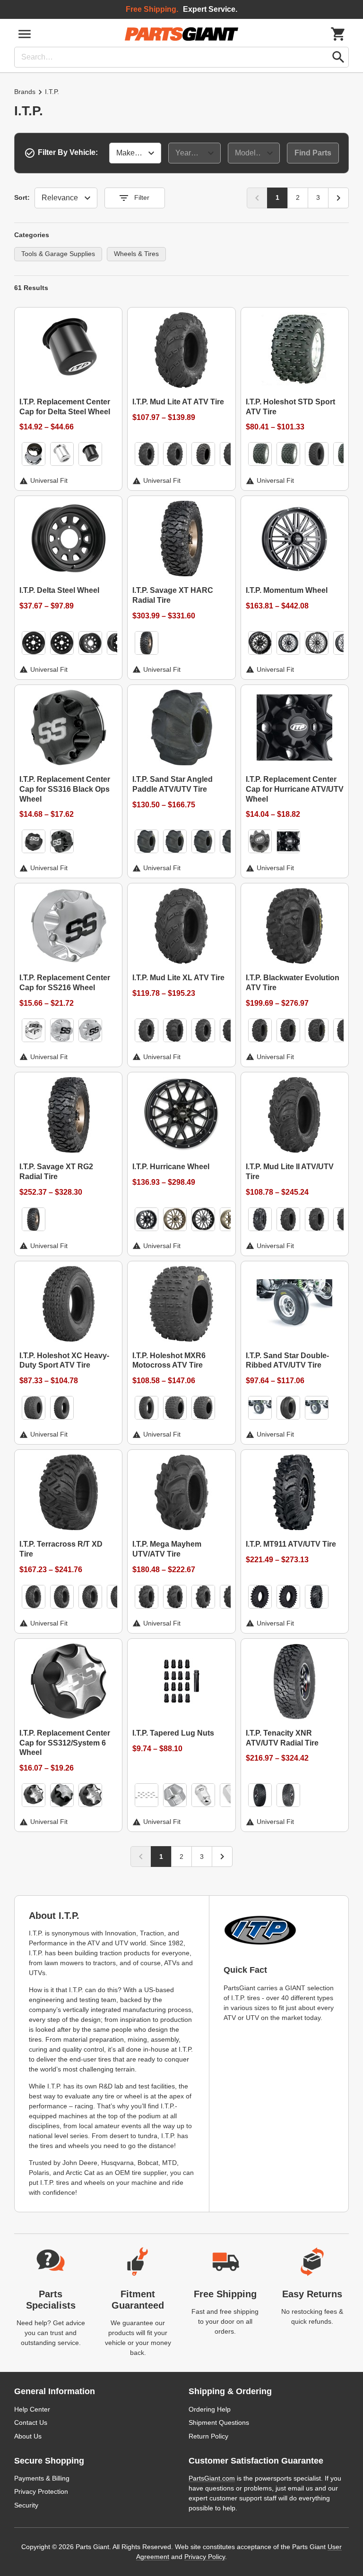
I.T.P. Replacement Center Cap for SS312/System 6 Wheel (65, 1743)
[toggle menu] (25, 34)
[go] (338, 57)
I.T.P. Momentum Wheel (287, 590)
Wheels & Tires (136, 254)
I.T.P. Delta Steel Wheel (59, 590)
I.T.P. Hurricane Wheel (171, 1167)
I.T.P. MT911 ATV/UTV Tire (291, 1544)
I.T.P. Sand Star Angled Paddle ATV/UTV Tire (173, 784)
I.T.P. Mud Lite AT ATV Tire (178, 402)
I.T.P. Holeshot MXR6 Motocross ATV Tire (169, 1361)
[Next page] (338, 198)
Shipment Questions (219, 2422)
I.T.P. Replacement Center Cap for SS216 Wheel (65, 983)
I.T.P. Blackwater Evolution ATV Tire (293, 983)
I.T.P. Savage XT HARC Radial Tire (173, 595)
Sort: (22, 197)
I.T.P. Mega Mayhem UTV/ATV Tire (167, 1549)
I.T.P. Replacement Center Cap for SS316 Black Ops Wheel (65, 789)
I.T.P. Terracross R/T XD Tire (61, 1549)
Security (26, 2505)
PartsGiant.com (212, 2478)
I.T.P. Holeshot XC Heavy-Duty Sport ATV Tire (64, 1361)
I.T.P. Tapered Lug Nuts (173, 1733)
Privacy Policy (205, 2557)
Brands (25, 92)
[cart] (338, 34)
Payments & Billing (42, 2478)
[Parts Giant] (181, 34)
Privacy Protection (41, 2491)
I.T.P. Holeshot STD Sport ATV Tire (290, 407)
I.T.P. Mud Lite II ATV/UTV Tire (290, 1172)
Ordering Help (210, 2409)
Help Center (32, 2409)
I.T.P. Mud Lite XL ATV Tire (178, 978)
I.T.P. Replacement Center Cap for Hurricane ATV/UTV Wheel (295, 789)
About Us (28, 2436)
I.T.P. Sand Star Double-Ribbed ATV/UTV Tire (287, 1361)
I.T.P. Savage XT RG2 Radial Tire (56, 1172)
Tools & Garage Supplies (58, 254)
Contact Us (31, 2422)
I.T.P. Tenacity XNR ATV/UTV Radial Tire (282, 1738)
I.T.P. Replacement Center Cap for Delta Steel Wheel (65, 407)
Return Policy (208, 2436)
